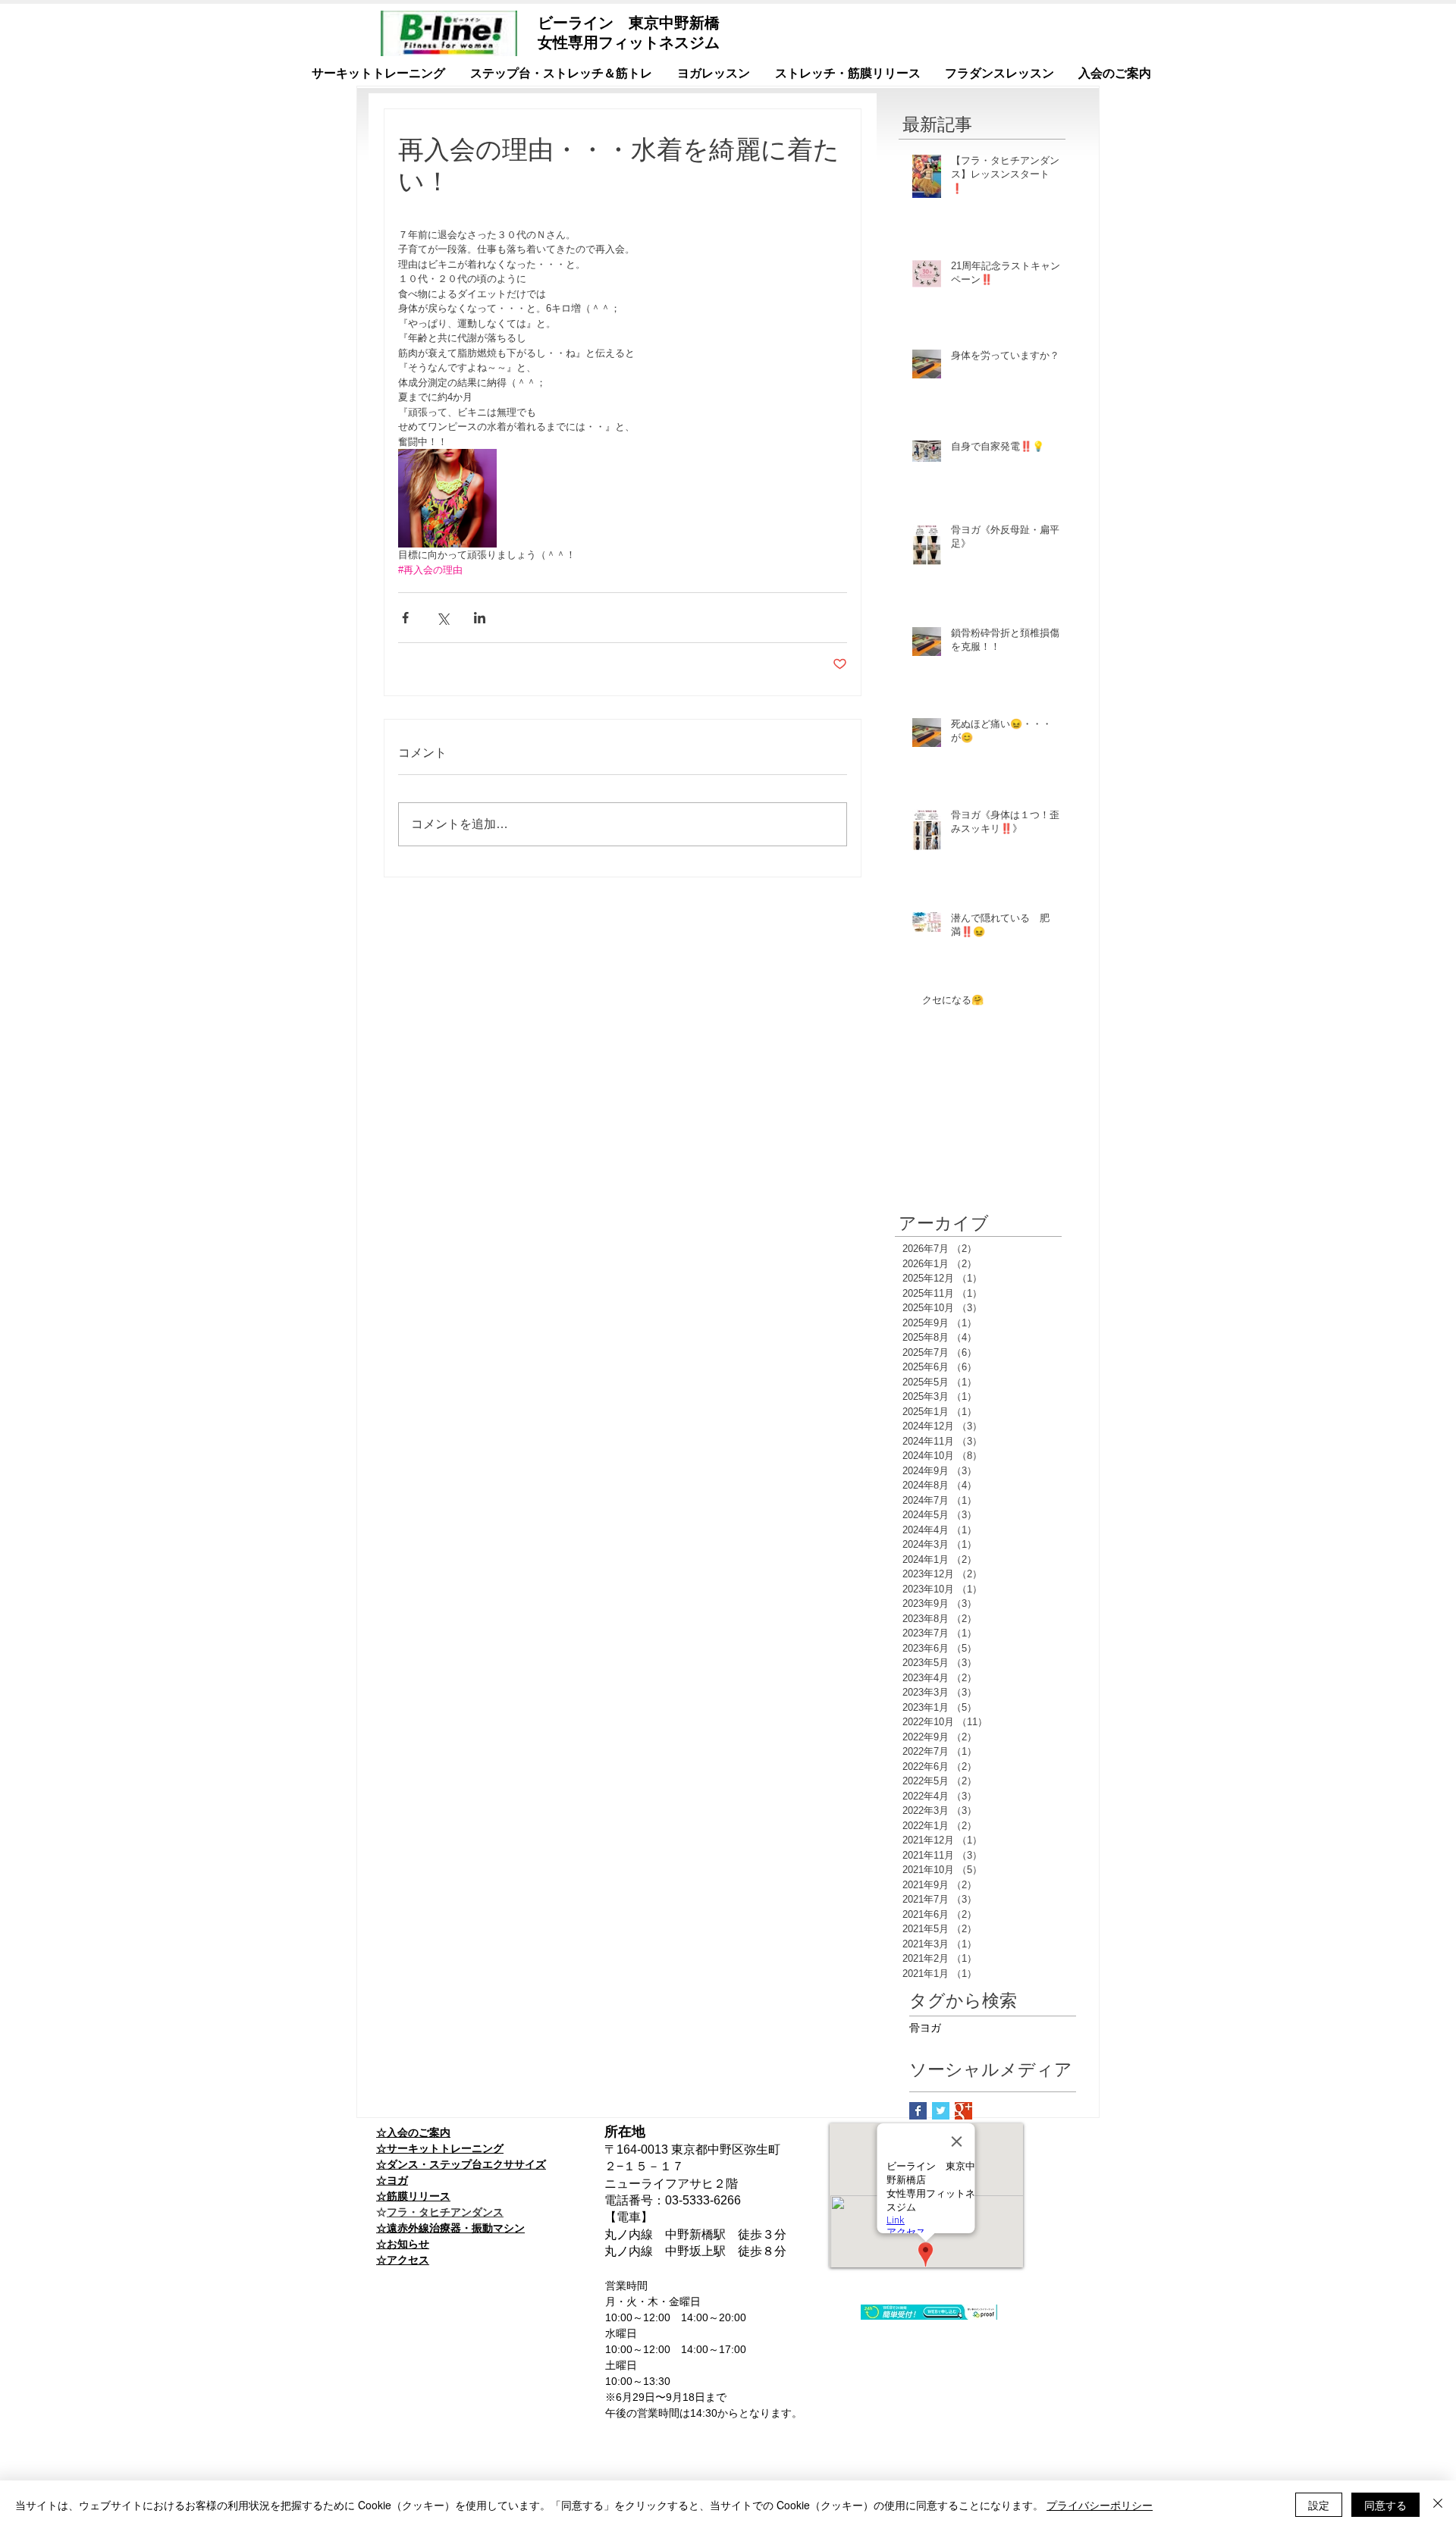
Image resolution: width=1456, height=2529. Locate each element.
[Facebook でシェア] (405, 618)
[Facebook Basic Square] (918, 2111)
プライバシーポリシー (1100, 2505)
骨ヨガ (925, 2028)
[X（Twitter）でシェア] (442, 618)
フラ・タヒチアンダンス (445, 2212)
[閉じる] (1438, 2505)
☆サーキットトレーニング (440, 2148)
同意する (1385, 2505)
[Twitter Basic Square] (941, 2111)
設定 (1319, 2505)
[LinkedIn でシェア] (480, 618)
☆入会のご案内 (413, 2132)
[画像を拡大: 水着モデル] (447, 498)
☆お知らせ (403, 2244)
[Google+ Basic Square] (963, 2111)
